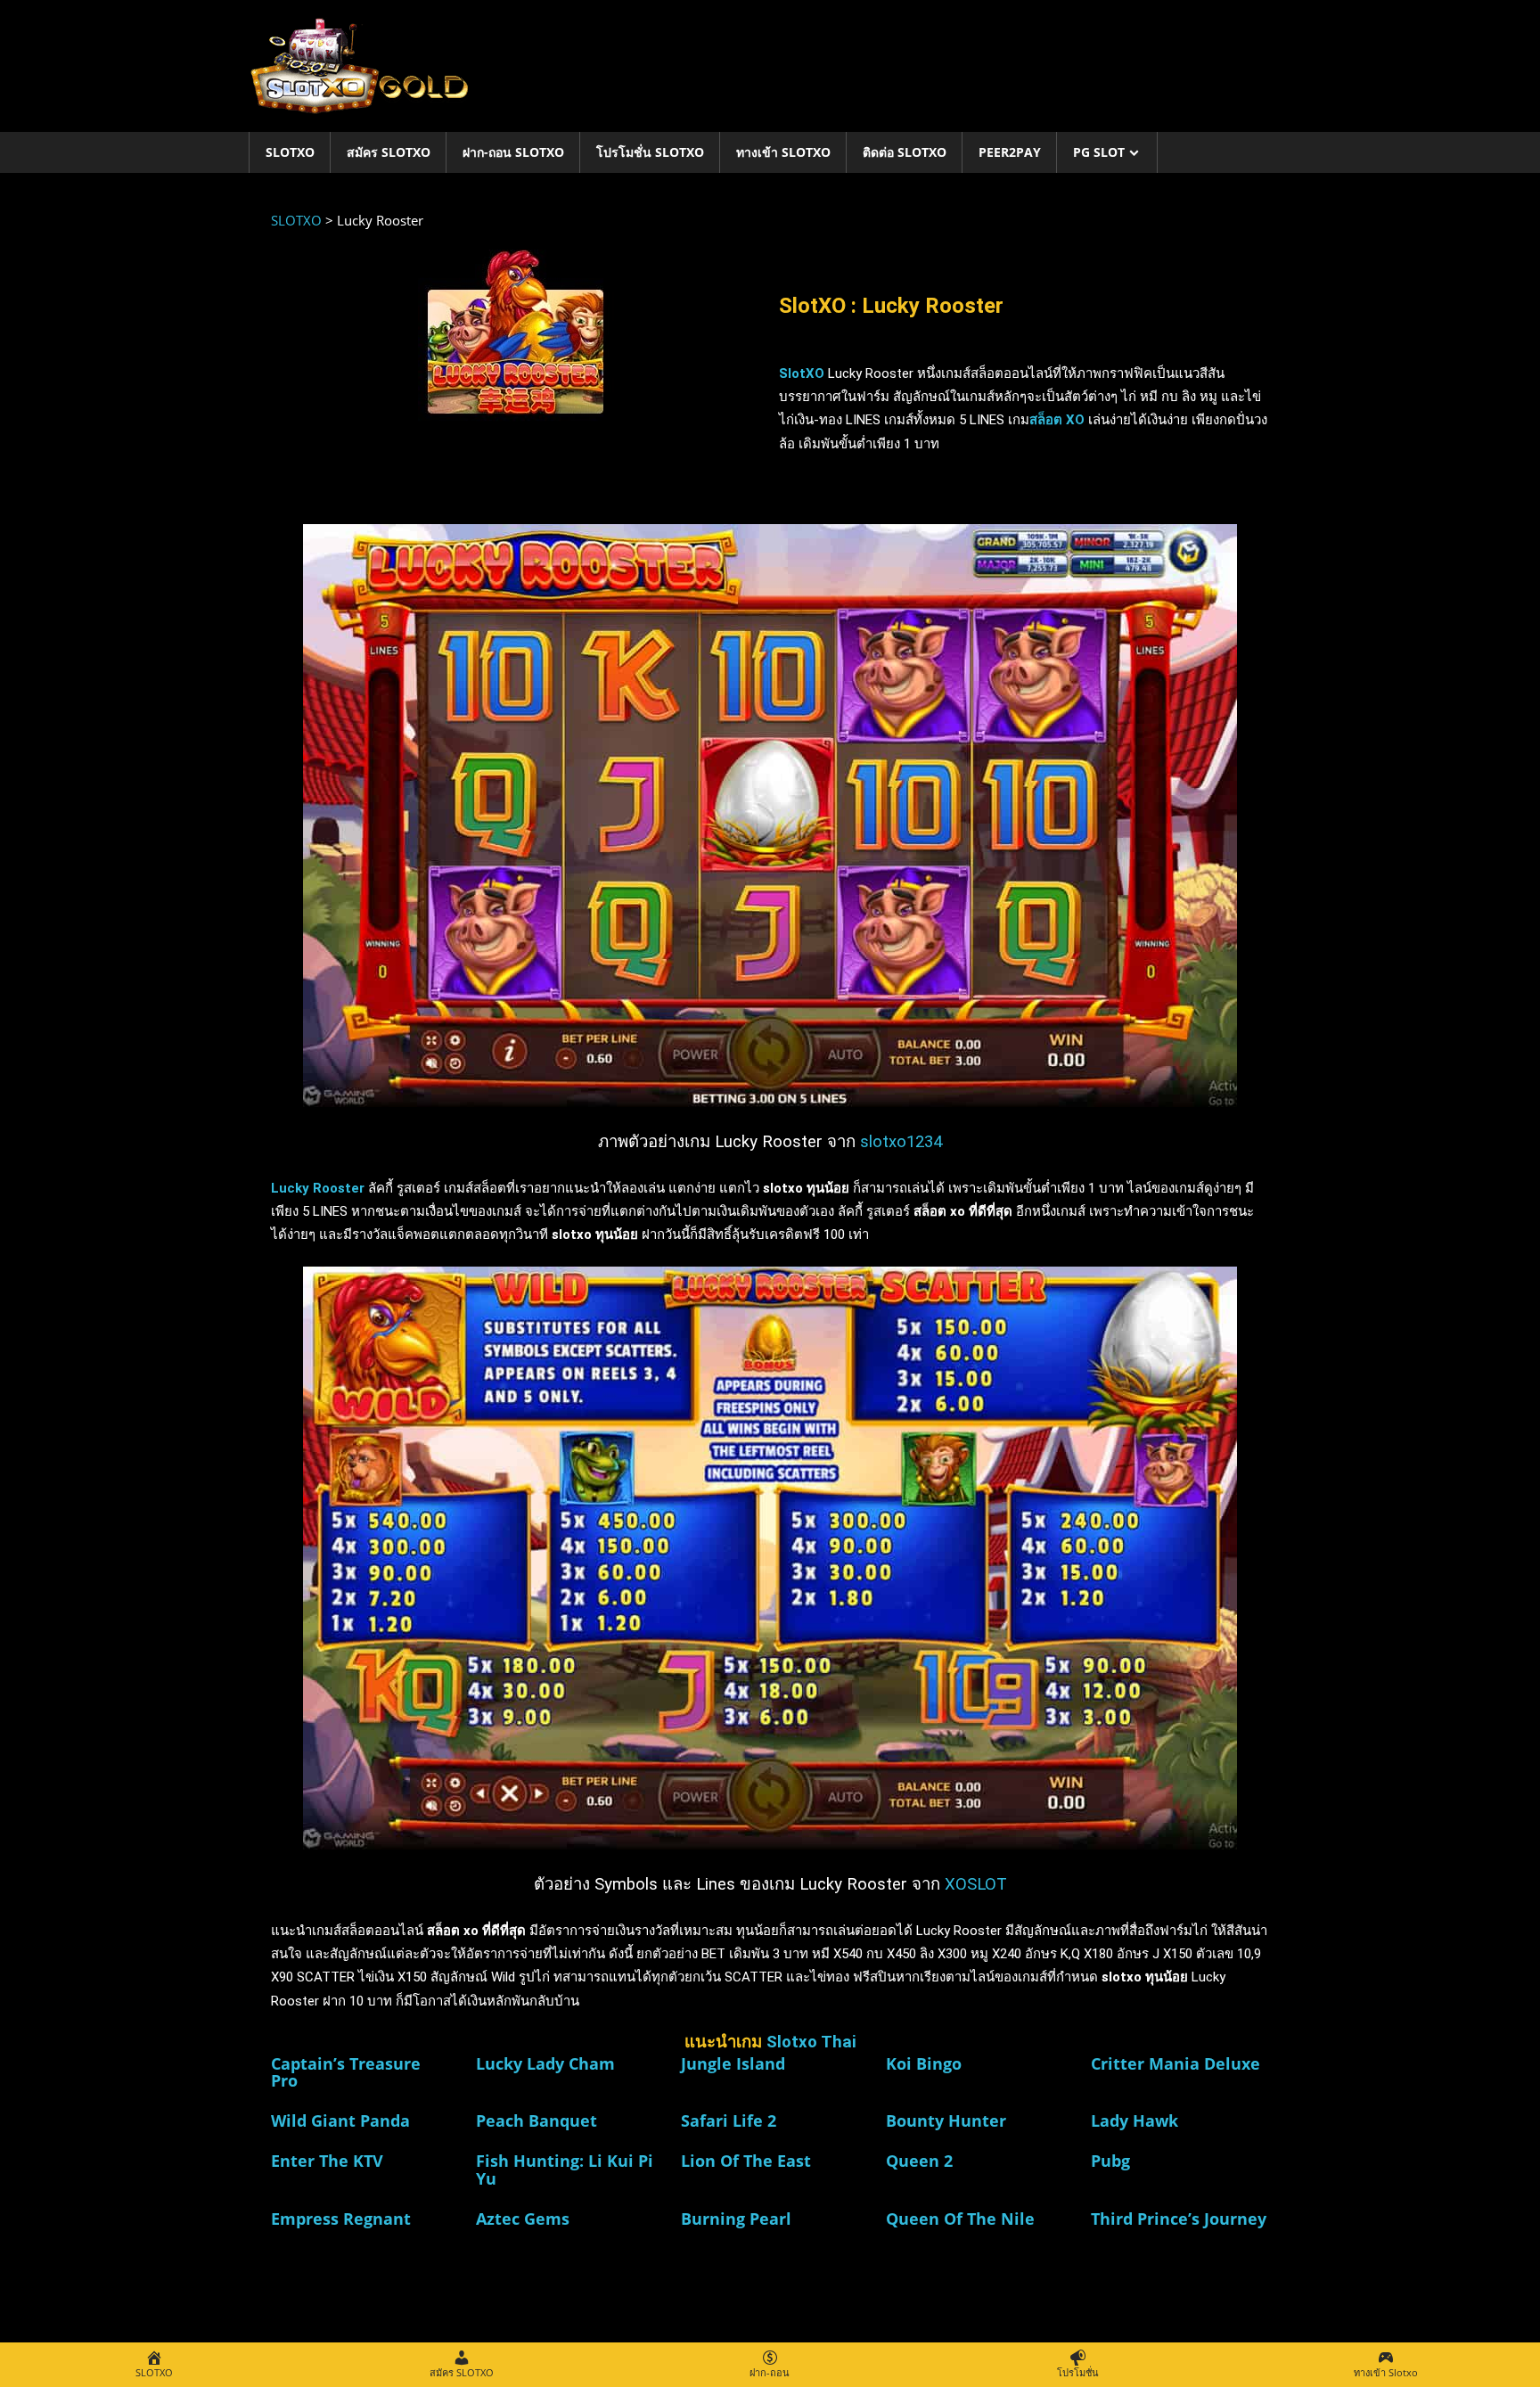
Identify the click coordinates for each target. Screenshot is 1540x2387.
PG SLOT (1099, 152)
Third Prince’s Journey (1179, 2219)
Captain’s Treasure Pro (346, 2072)
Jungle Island (733, 2063)
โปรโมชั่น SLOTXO (650, 152)
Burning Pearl (736, 2219)
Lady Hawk (1135, 2120)
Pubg (1110, 2161)
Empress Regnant (341, 2219)
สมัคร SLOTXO (389, 152)
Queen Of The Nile (960, 2219)
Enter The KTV (327, 2161)
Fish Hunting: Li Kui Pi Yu (565, 2170)
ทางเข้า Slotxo (783, 152)
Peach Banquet (537, 2120)
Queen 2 (919, 2161)
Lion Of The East (746, 2161)
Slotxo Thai (811, 2042)
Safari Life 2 (729, 2120)
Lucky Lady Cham (545, 2063)
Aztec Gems (523, 2219)
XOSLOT (976, 1884)
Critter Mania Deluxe (1175, 2063)
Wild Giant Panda (340, 2120)
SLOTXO (290, 152)
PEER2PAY (1010, 152)
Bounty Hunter (946, 2120)
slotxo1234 (901, 1142)
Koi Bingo (924, 2063)
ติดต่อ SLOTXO (905, 152)
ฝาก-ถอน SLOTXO (513, 152)
